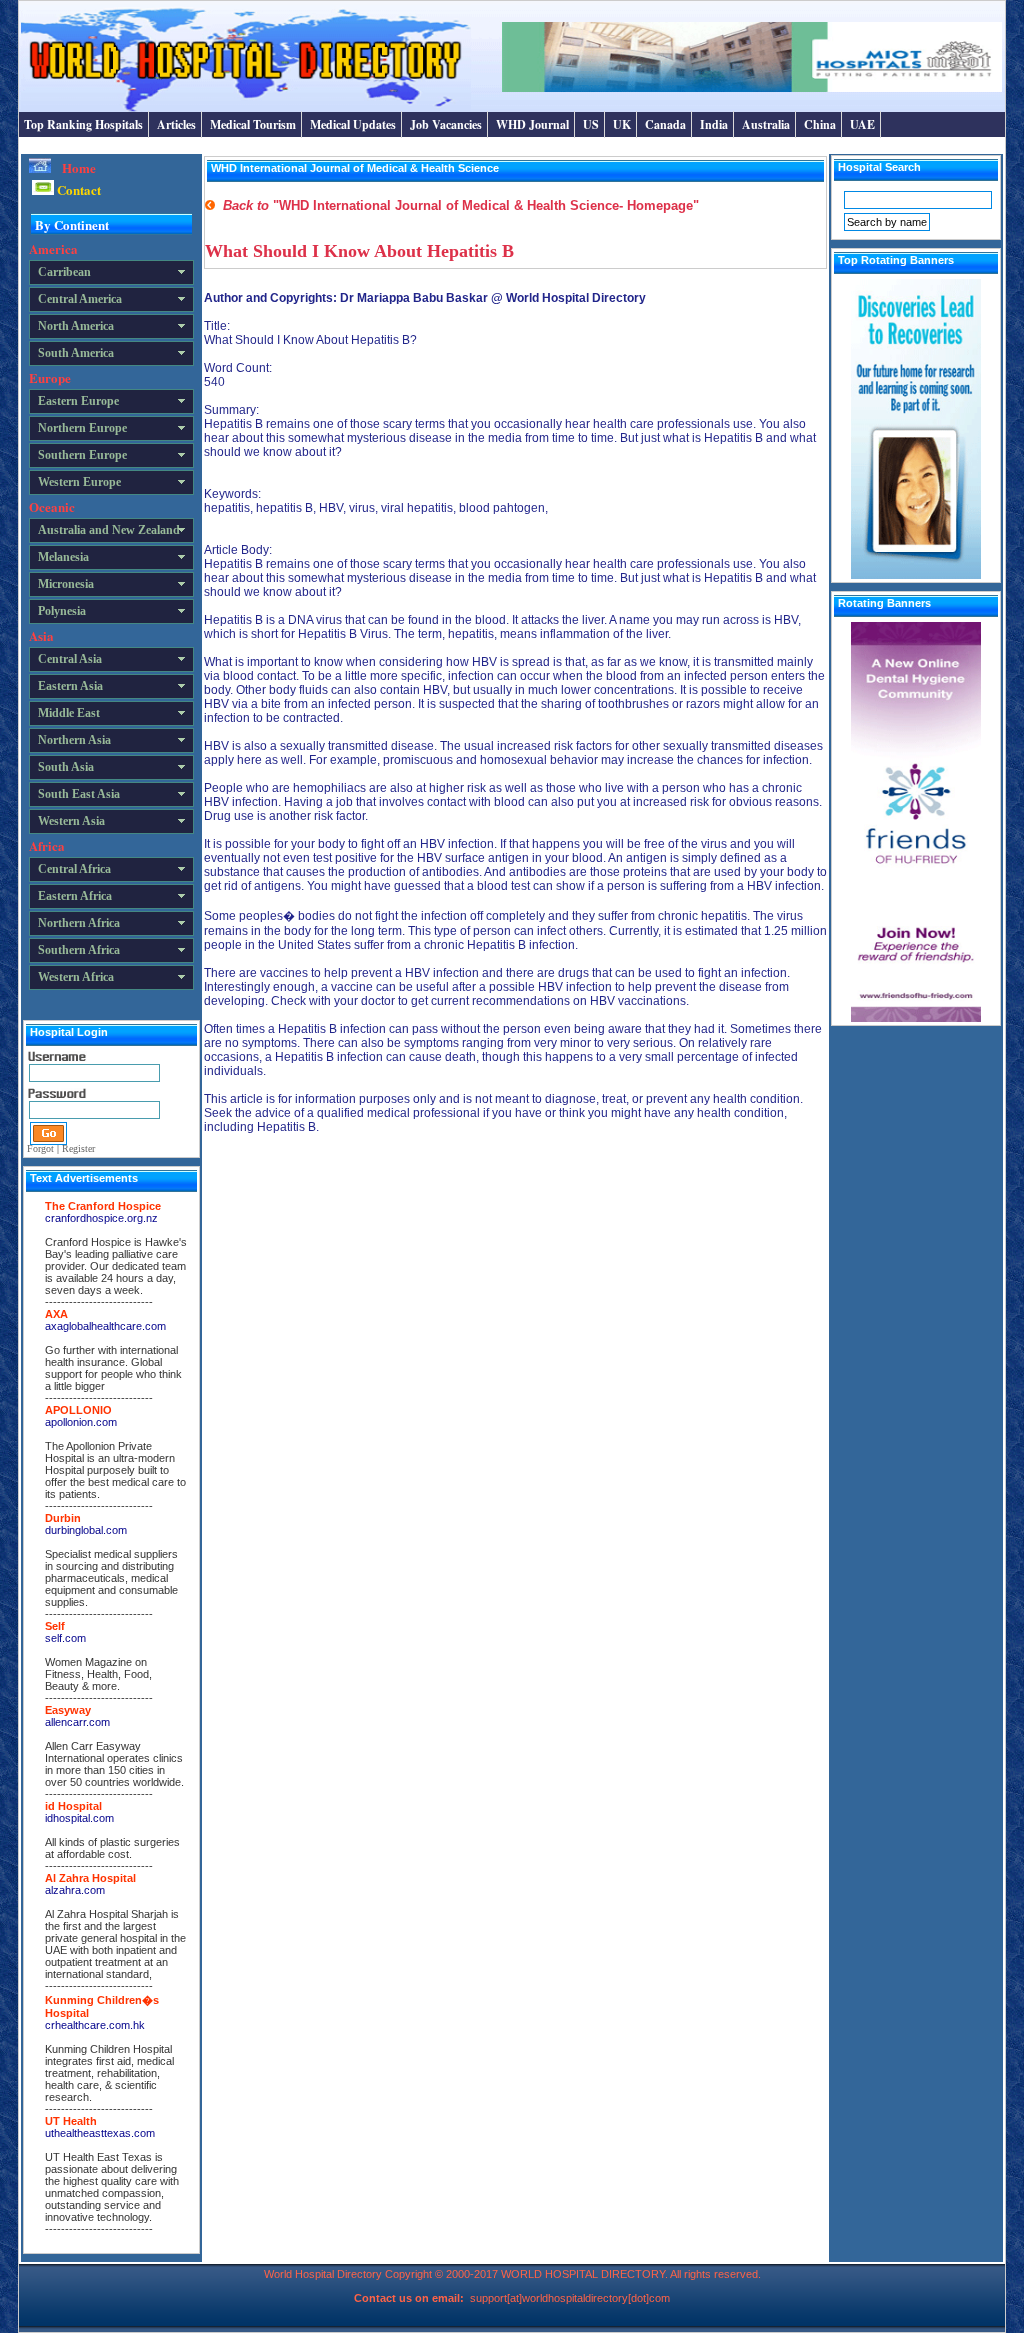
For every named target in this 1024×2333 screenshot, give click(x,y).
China (820, 124)
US (591, 124)
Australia (766, 124)
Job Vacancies (446, 124)
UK (622, 124)
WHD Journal (532, 124)
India (714, 124)
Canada (665, 124)
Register (78, 1148)
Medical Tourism (253, 124)
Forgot (40, 1148)
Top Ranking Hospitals (83, 124)
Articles (176, 124)
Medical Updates (353, 124)
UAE (862, 124)
